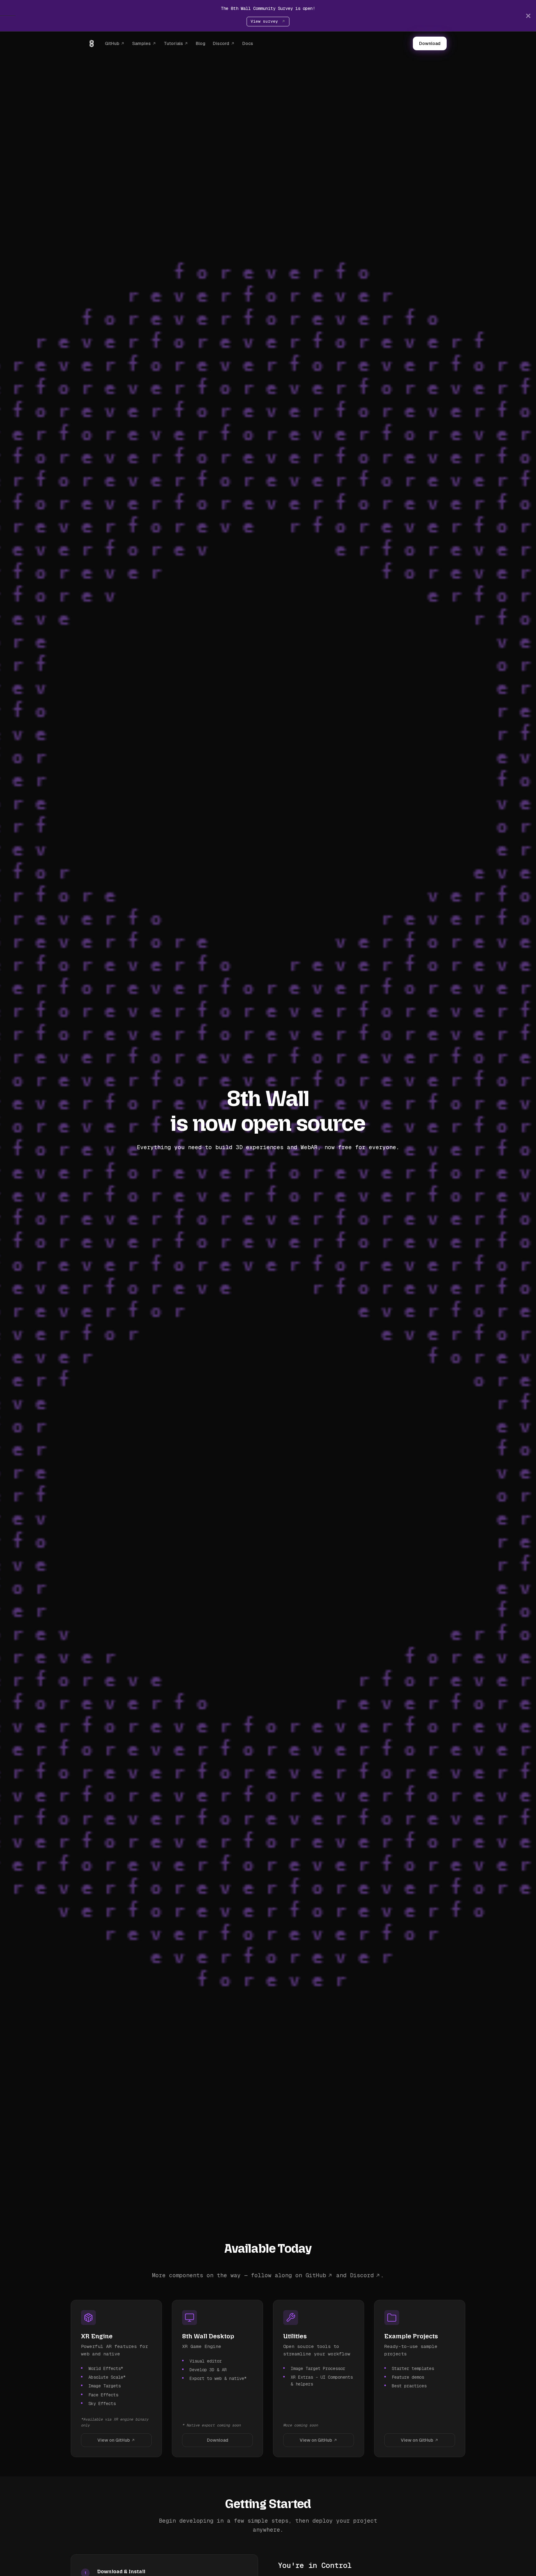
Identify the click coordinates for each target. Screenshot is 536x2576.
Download (430, 43)
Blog (201, 43)
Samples (141, 43)
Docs (248, 43)
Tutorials (173, 43)
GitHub (112, 43)
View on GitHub (114, 2440)
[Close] (528, 16)
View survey (266, 21)
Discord (221, 43)
